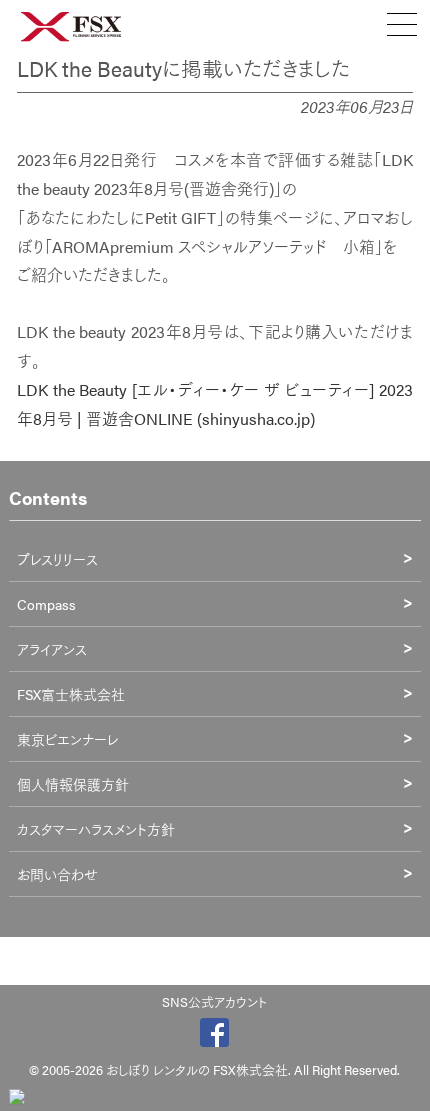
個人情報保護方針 (73, 784)
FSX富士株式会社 (71, 694)
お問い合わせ (57, 874)
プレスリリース (57, 559)
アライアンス (52, 649)
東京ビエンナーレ (67, 739)
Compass (46, 604)
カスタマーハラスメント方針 (96, 829)
